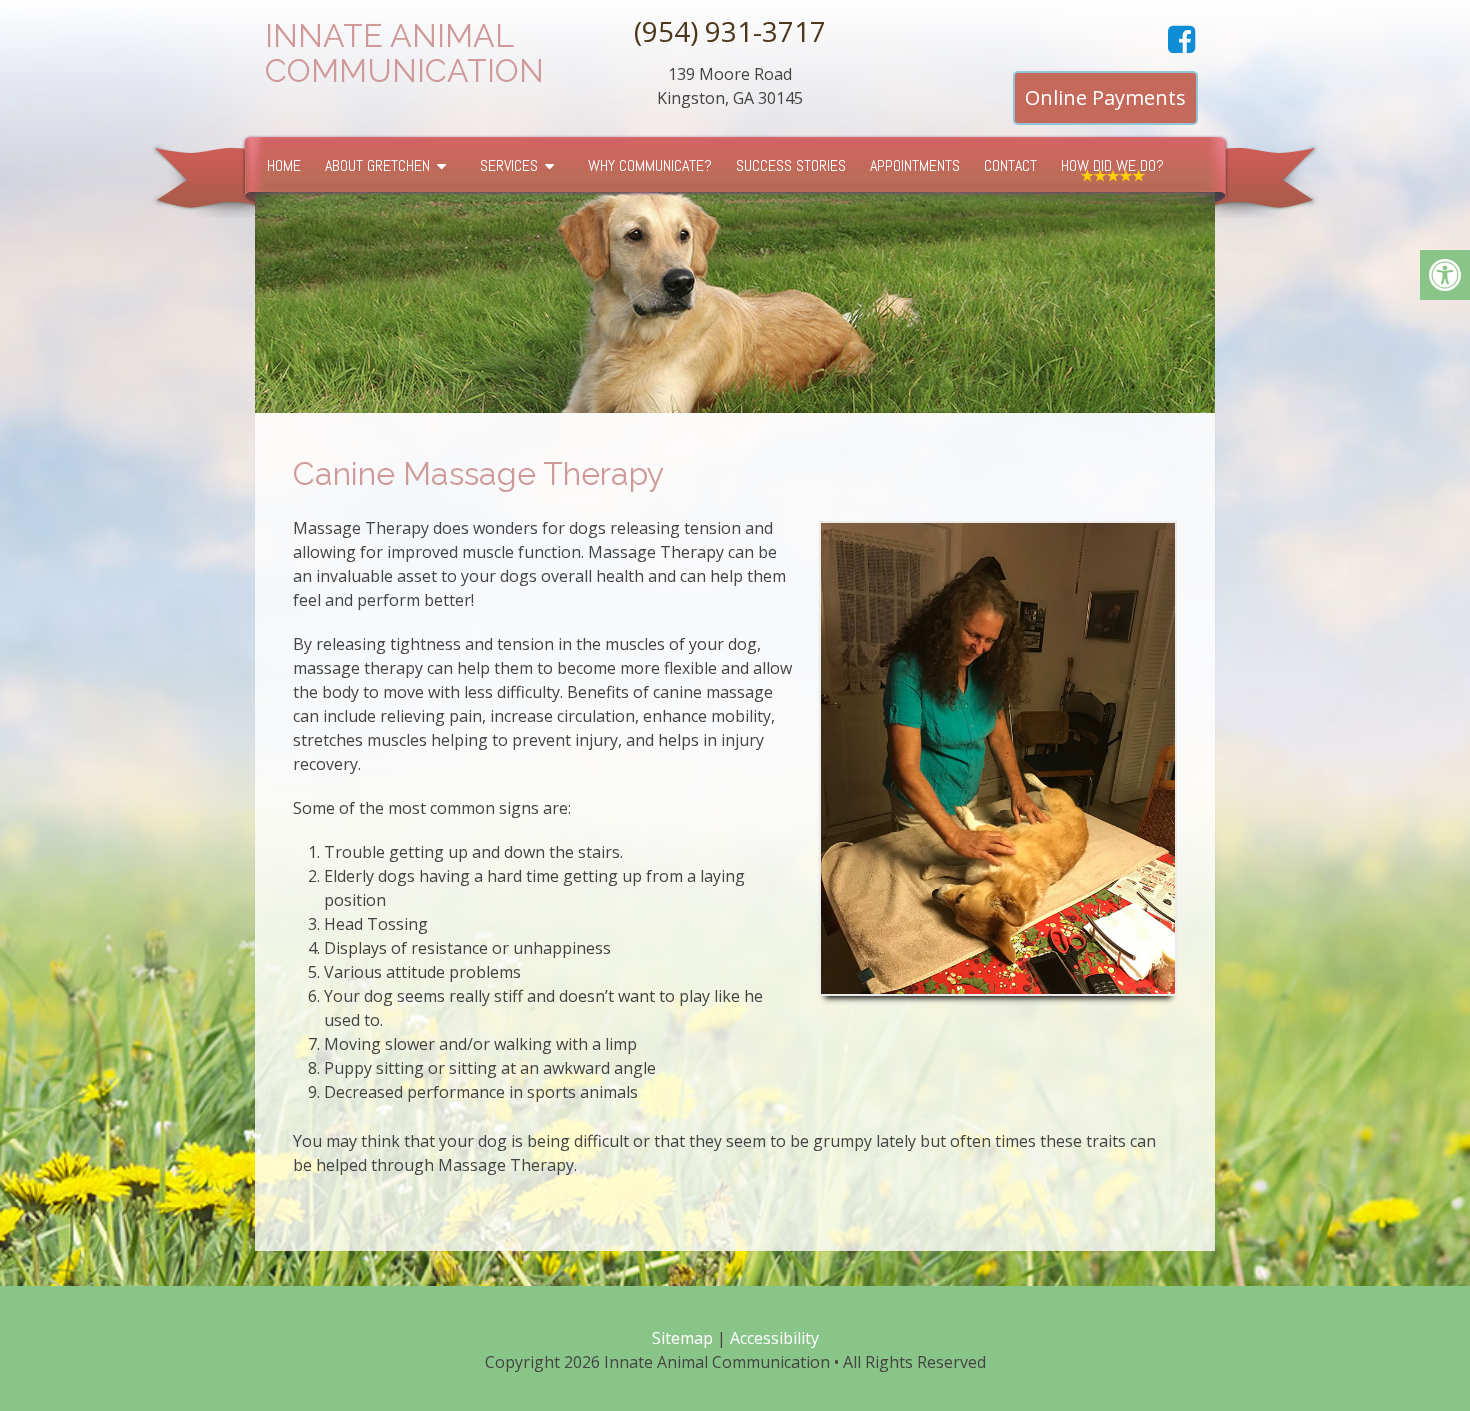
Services (509, 165)
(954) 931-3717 (730, 31)
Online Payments (1105, 97)
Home (284, 165)
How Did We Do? (1112, 165)
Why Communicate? (650, 165)
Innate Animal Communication (404, 53)
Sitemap (682, 1338)
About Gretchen (377, 165)
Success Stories (791, 165)
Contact (1010, 165)
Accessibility (774, 1338)
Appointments (915, 165)
